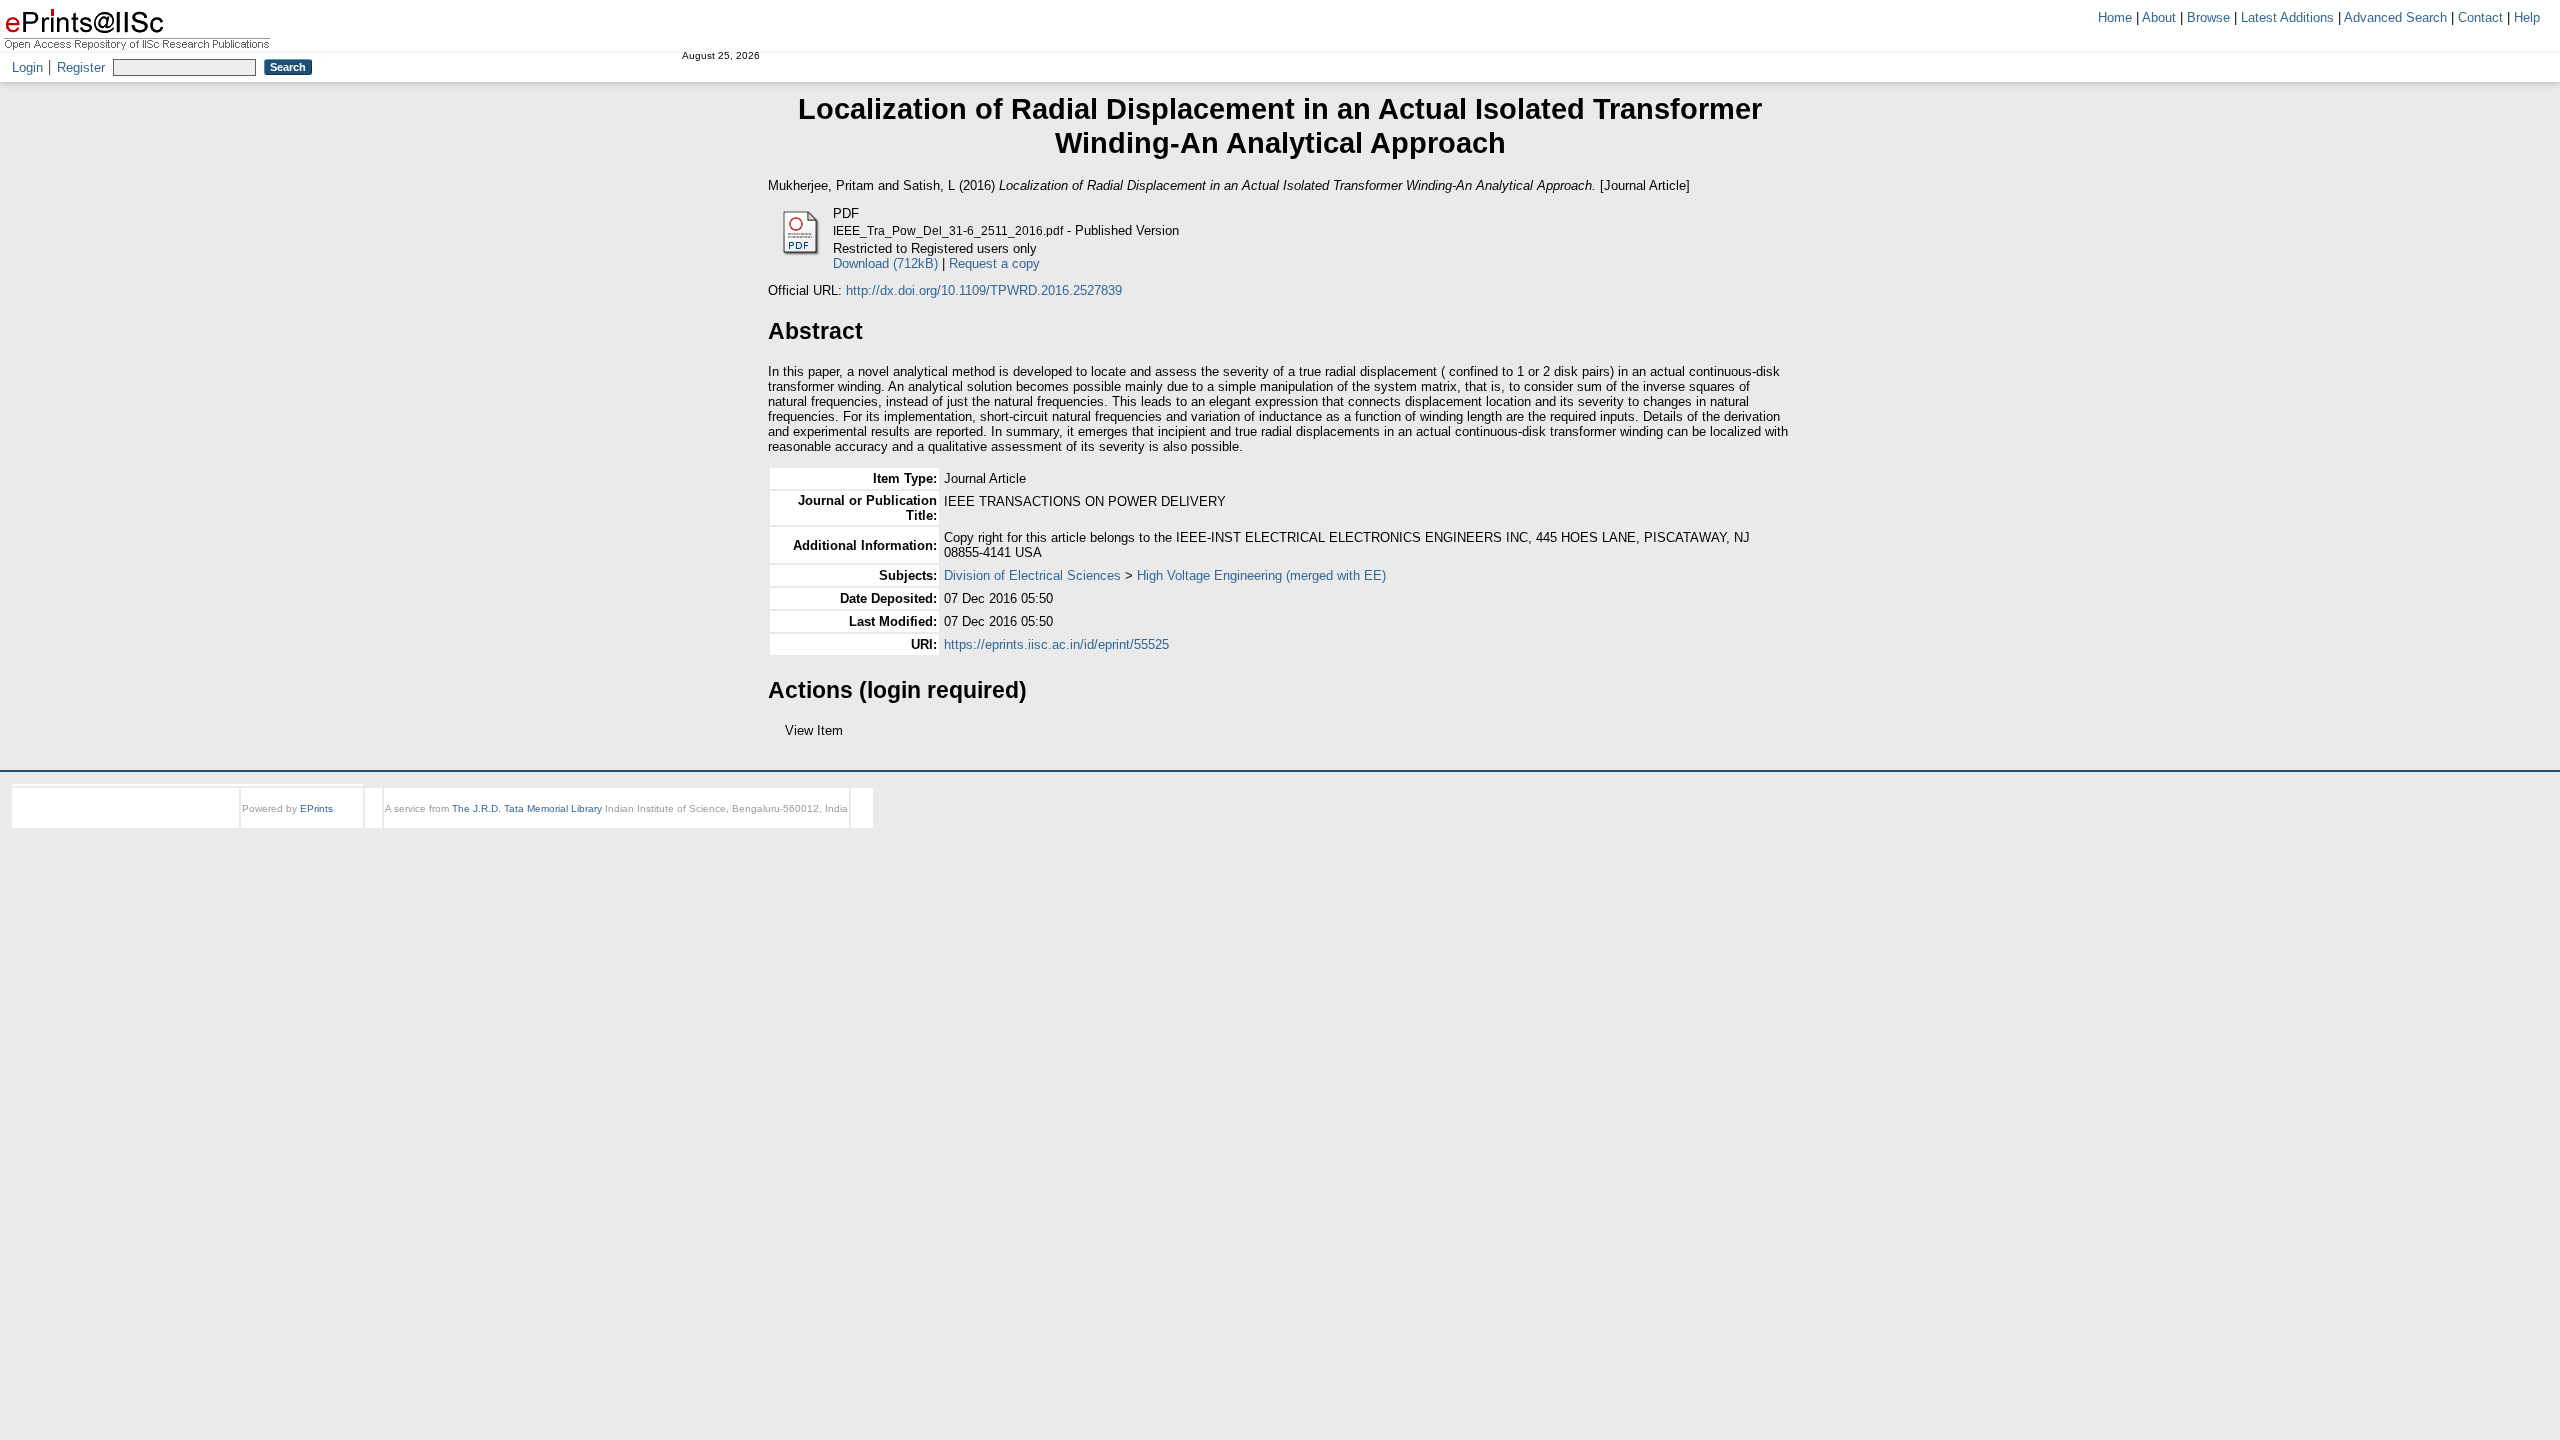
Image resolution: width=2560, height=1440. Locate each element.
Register (81, 67)
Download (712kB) (885, 263)
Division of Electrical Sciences (1032, 575)
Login (27, 67)
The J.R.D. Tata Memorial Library (527, 826)
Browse (2208, 17)
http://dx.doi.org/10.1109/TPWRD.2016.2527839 (984, 290)
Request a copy (994, 263)
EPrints (316, 826)
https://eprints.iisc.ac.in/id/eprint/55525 (1056, 644)
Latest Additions (2287, 17)
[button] (779, 738)
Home (2115, 17)
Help (2527, 17)
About (2159, 17)
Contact (2480, 17)
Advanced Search (2395, 17)
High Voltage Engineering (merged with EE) (1261, 575)
